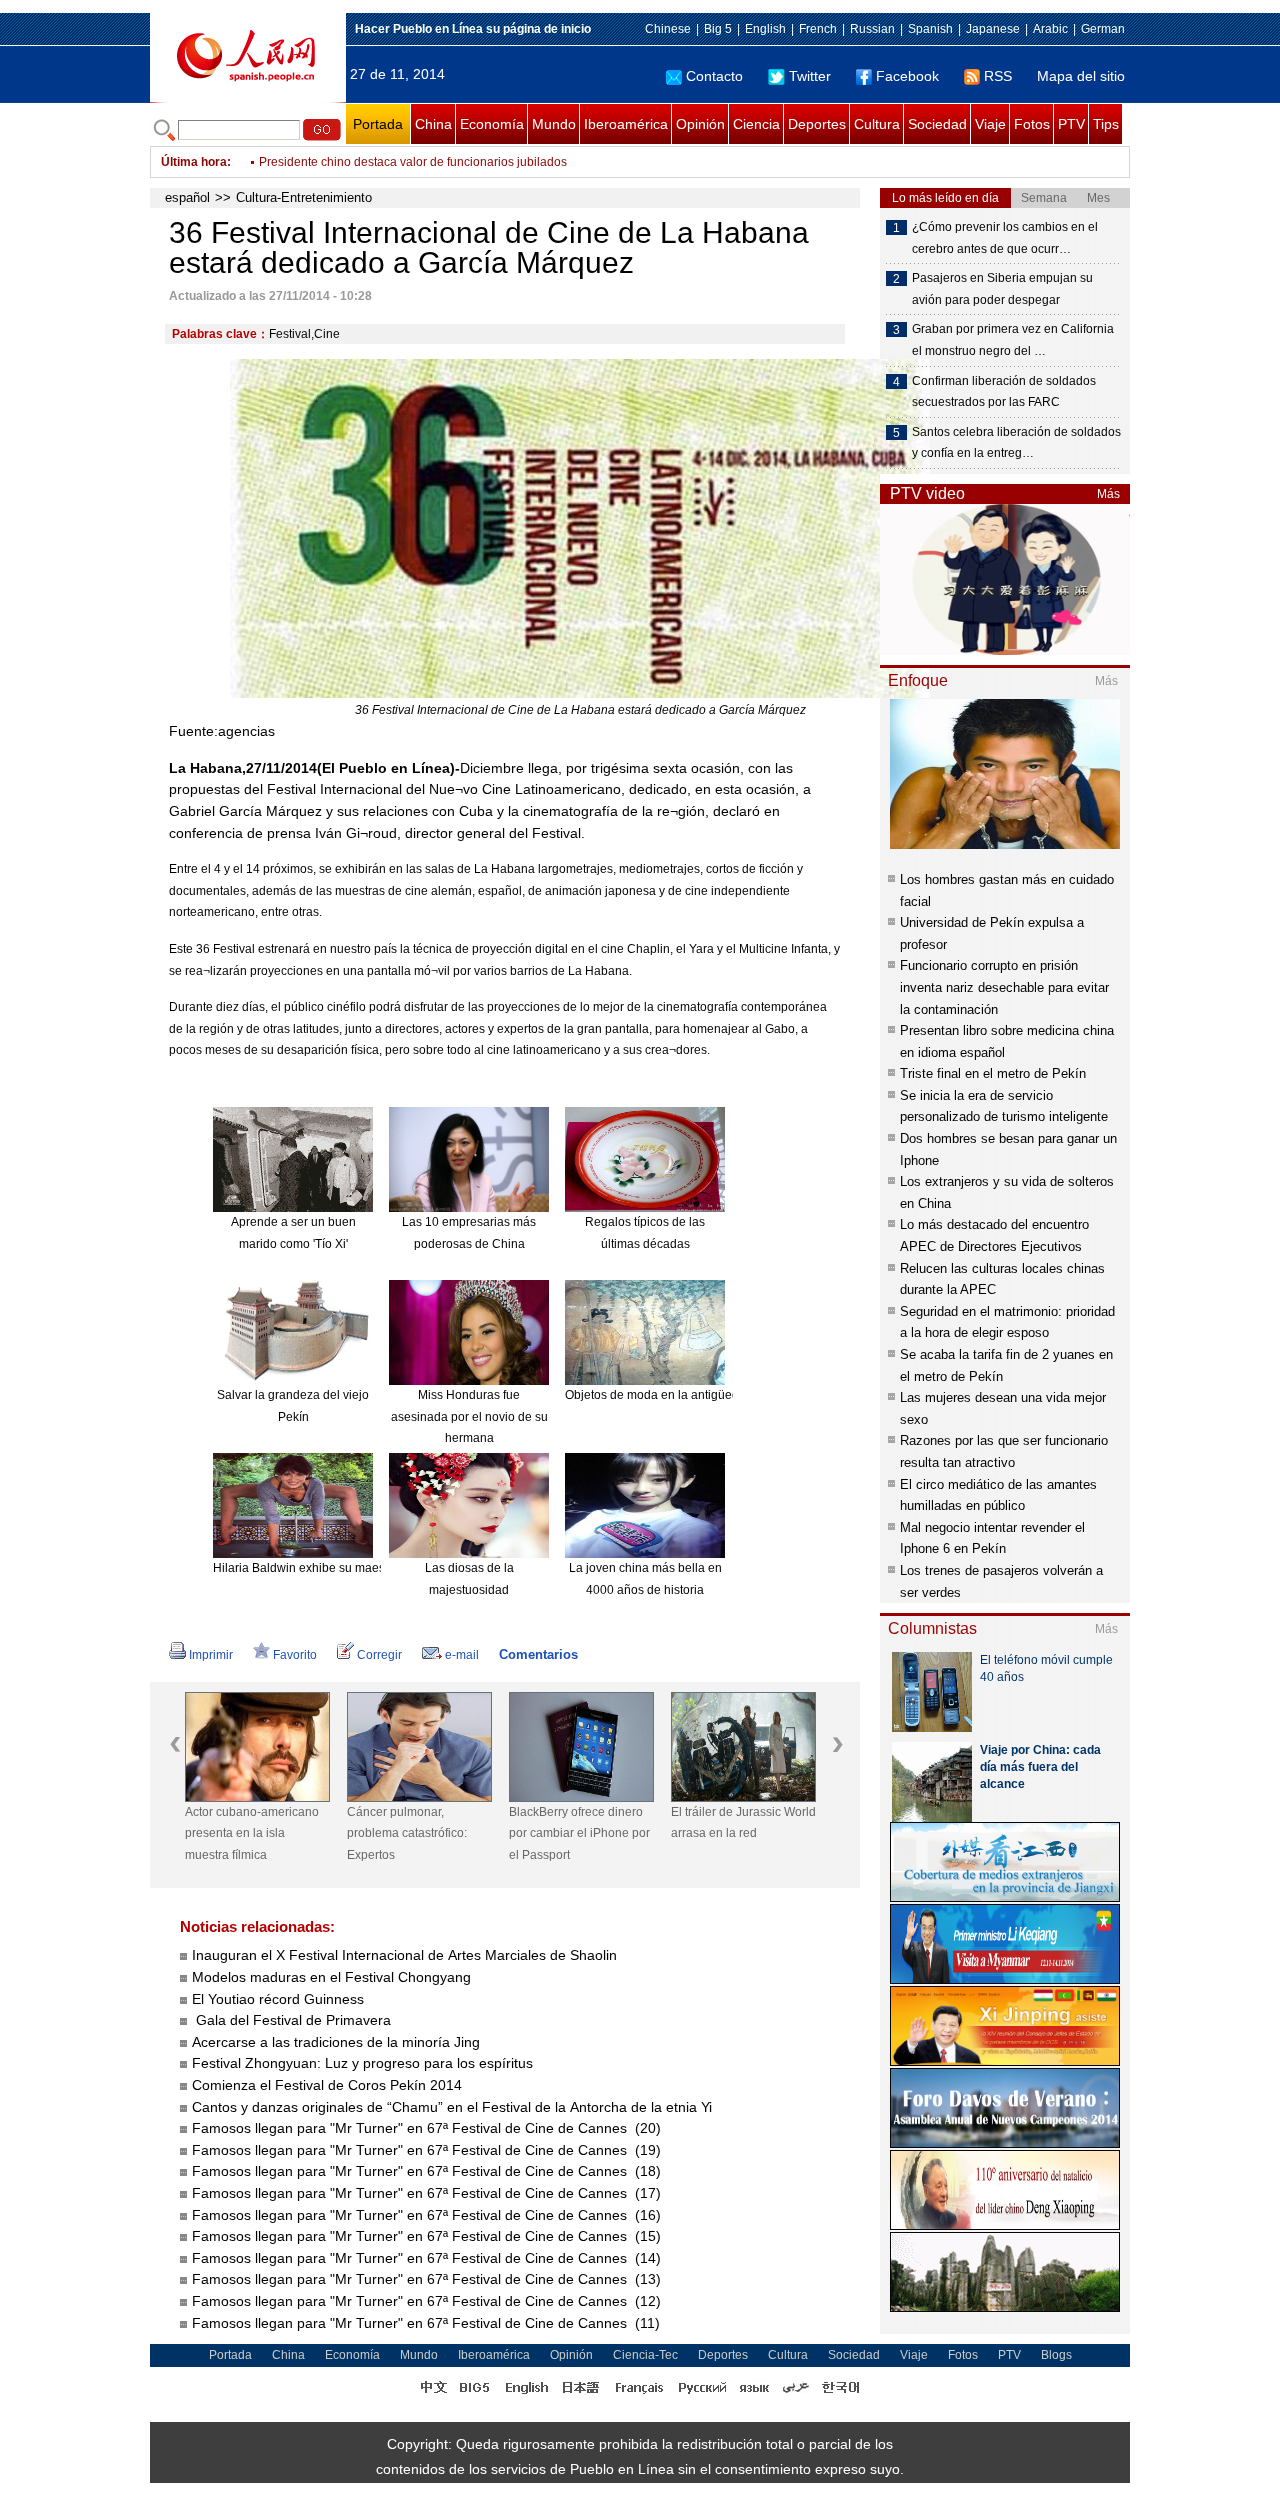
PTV (1071, 124)
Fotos (1032, 124)
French (818, 29)
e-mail (462, 1655)
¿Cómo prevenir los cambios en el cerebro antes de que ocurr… (1005, 238)
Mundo (554, 124)
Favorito (295, 1655)
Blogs (1056, 2355)
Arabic (1050, 29)
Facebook (907, 76)
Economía (492, 124)
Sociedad (937, 124)
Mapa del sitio (1081, 76)
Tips (1106, 124)
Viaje (990, 124)
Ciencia (756, 124)
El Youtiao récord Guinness (278, 1999)
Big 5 (718, 29)
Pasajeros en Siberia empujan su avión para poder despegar (1002, 289)
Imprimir (211, 1655)
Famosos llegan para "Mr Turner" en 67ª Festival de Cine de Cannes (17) (426, 2193)
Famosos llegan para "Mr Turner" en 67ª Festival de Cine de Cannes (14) (426, 2258)
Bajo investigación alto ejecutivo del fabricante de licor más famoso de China (467, 162)
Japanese (993, 29)
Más (1108, 494)
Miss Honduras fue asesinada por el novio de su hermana (469, 1416)
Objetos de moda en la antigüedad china (675, 1395)
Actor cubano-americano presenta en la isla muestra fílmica (252, 1833)
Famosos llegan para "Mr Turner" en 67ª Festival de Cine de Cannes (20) (426, 2128)
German (1103, 29)
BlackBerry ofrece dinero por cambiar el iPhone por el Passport (579, 1833)
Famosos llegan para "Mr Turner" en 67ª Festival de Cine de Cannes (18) (426, 2171)
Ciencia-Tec (645, 2355)
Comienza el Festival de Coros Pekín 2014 (327, 2085)
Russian (872, 29)
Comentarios (538, 1654)
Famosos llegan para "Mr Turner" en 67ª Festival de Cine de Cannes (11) (426, 2323)
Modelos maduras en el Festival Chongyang (331, 1977)
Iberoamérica (626, 124)
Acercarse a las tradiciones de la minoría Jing (336, 2042)
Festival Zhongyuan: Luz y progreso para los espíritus (362, 2063)
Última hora (194, 162)
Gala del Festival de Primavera (291, 2020)
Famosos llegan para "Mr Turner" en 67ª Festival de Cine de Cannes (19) (426, 2150)
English (765, 29)
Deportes (817, 124)
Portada (378, 124)
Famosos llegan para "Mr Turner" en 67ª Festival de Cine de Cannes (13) (426, 2279)
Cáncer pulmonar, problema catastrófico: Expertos (407, 1833)
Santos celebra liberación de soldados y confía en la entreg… (1016, 443)
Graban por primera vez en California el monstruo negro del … (1013, 340)
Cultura (877, 124)
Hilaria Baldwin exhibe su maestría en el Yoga (338, 1568)
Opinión (700, 124)
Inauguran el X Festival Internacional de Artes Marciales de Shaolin (404, 1955)
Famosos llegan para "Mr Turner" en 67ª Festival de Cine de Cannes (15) (426, 2236)
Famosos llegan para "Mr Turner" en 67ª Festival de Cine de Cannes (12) (426, 2301)
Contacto (714, 76)
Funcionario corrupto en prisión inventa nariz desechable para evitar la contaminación (1004, 987)
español (187, 197)
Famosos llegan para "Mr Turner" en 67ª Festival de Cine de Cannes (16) (426, 2215)
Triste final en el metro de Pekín (993, 1073)
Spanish (930, 29)
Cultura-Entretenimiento (304, 197)
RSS (998, 76)
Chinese (668, 29)
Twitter (810, 76)
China (433, 124)
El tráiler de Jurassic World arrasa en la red (743, 1823)
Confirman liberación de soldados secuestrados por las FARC (1004, 392)
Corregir (379, 1655)
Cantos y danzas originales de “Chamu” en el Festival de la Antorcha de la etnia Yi (452, 2107)
